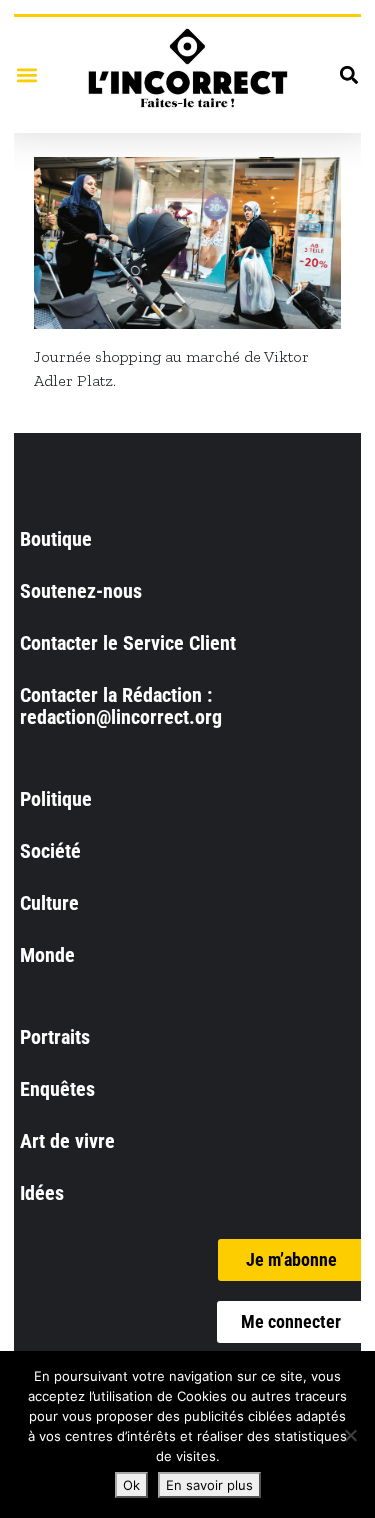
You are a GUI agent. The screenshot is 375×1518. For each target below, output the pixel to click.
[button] (26, 74)
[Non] (350, 1435)
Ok (131, 1485)
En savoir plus (209, 1485)
